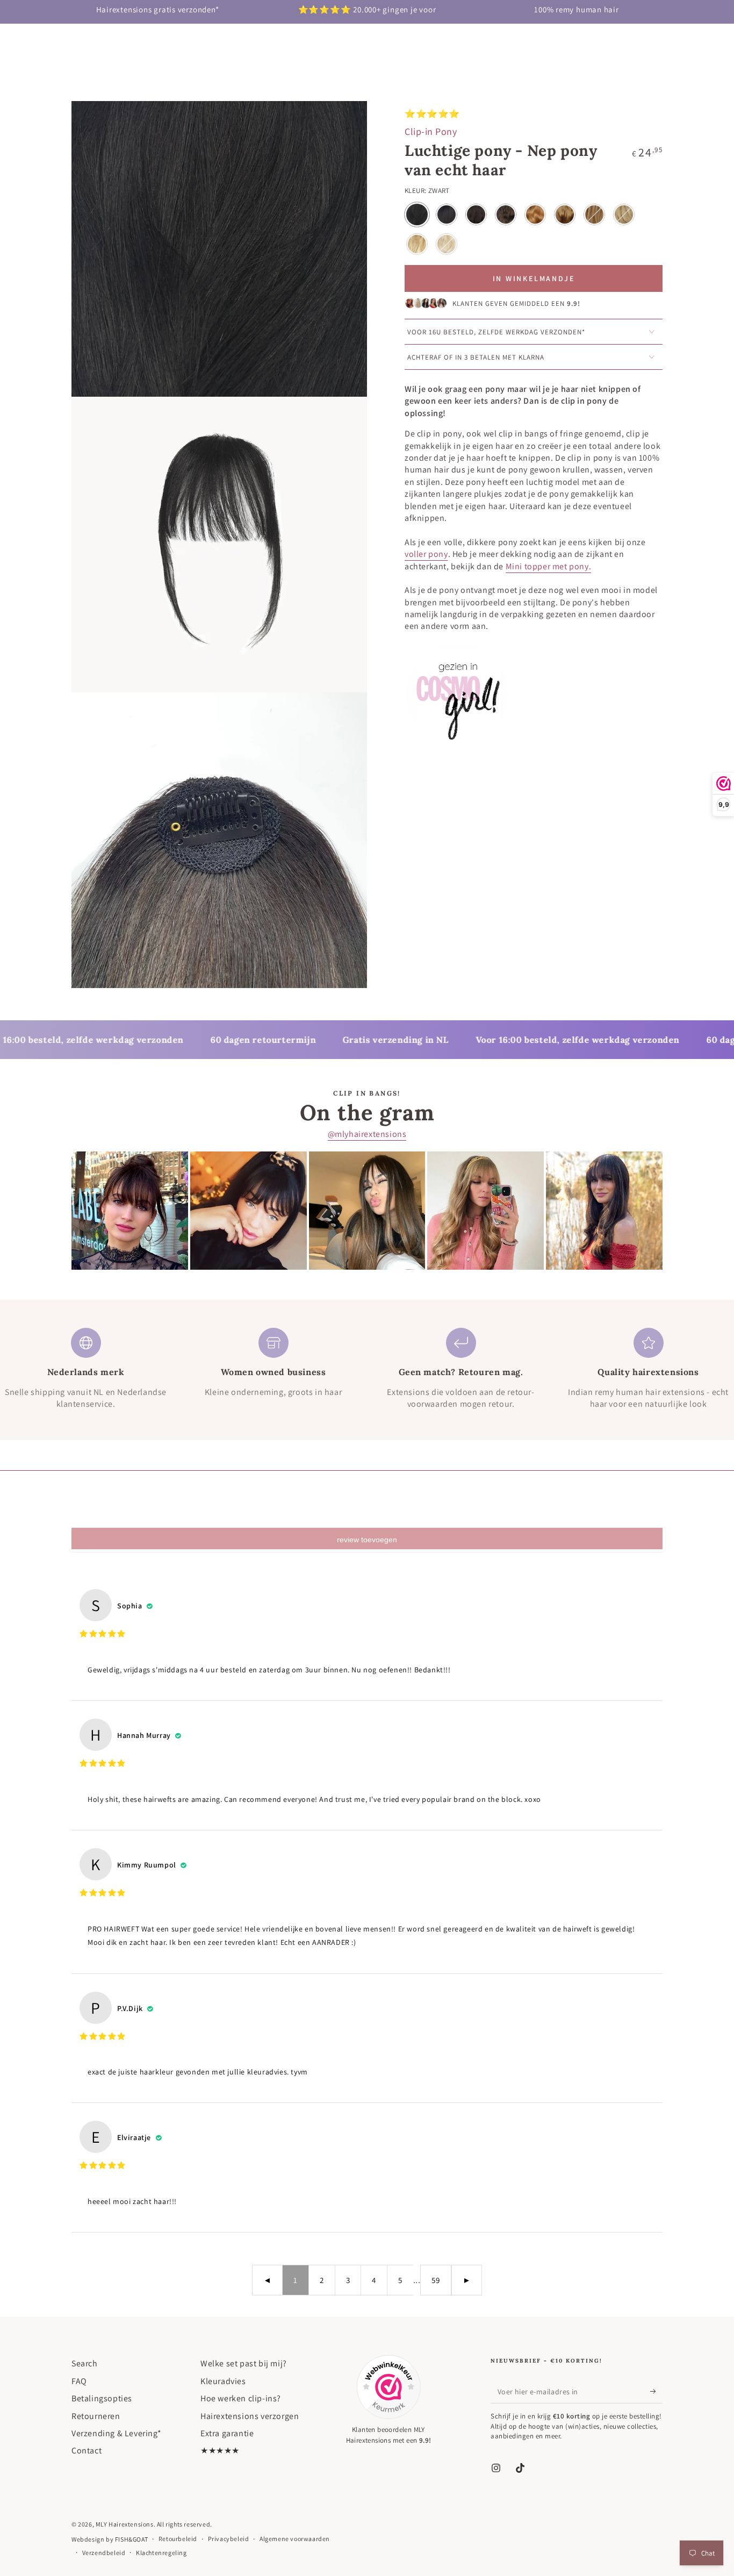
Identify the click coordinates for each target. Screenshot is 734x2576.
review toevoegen (367, 1540)
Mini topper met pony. (549, 566)
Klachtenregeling (161, 2553)
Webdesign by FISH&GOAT (110, 2539)
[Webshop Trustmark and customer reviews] (388, 2387)
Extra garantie (227, 2433)
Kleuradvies (223, 2381)
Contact (87, 2450)
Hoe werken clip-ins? (241, 2398)
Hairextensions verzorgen (250, 2416)
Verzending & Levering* (116, 2433)
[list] (367, 1369)
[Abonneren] (656, 2391)
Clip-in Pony (431, 131)
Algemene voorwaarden (295, 2539)
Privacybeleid (229, 2539)
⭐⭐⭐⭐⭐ (432, 114)
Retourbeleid (178, 2539)
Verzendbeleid (104, 2553)
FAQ (79, 2381)
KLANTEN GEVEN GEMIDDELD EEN (516, 304)
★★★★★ (220, 2450)
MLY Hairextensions (125, 2524)
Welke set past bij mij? (244, 2363)
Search (85, 2363)
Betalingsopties (102, 2398)
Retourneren (96, 2416)
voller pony (426, 554)
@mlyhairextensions (367, 1134)
